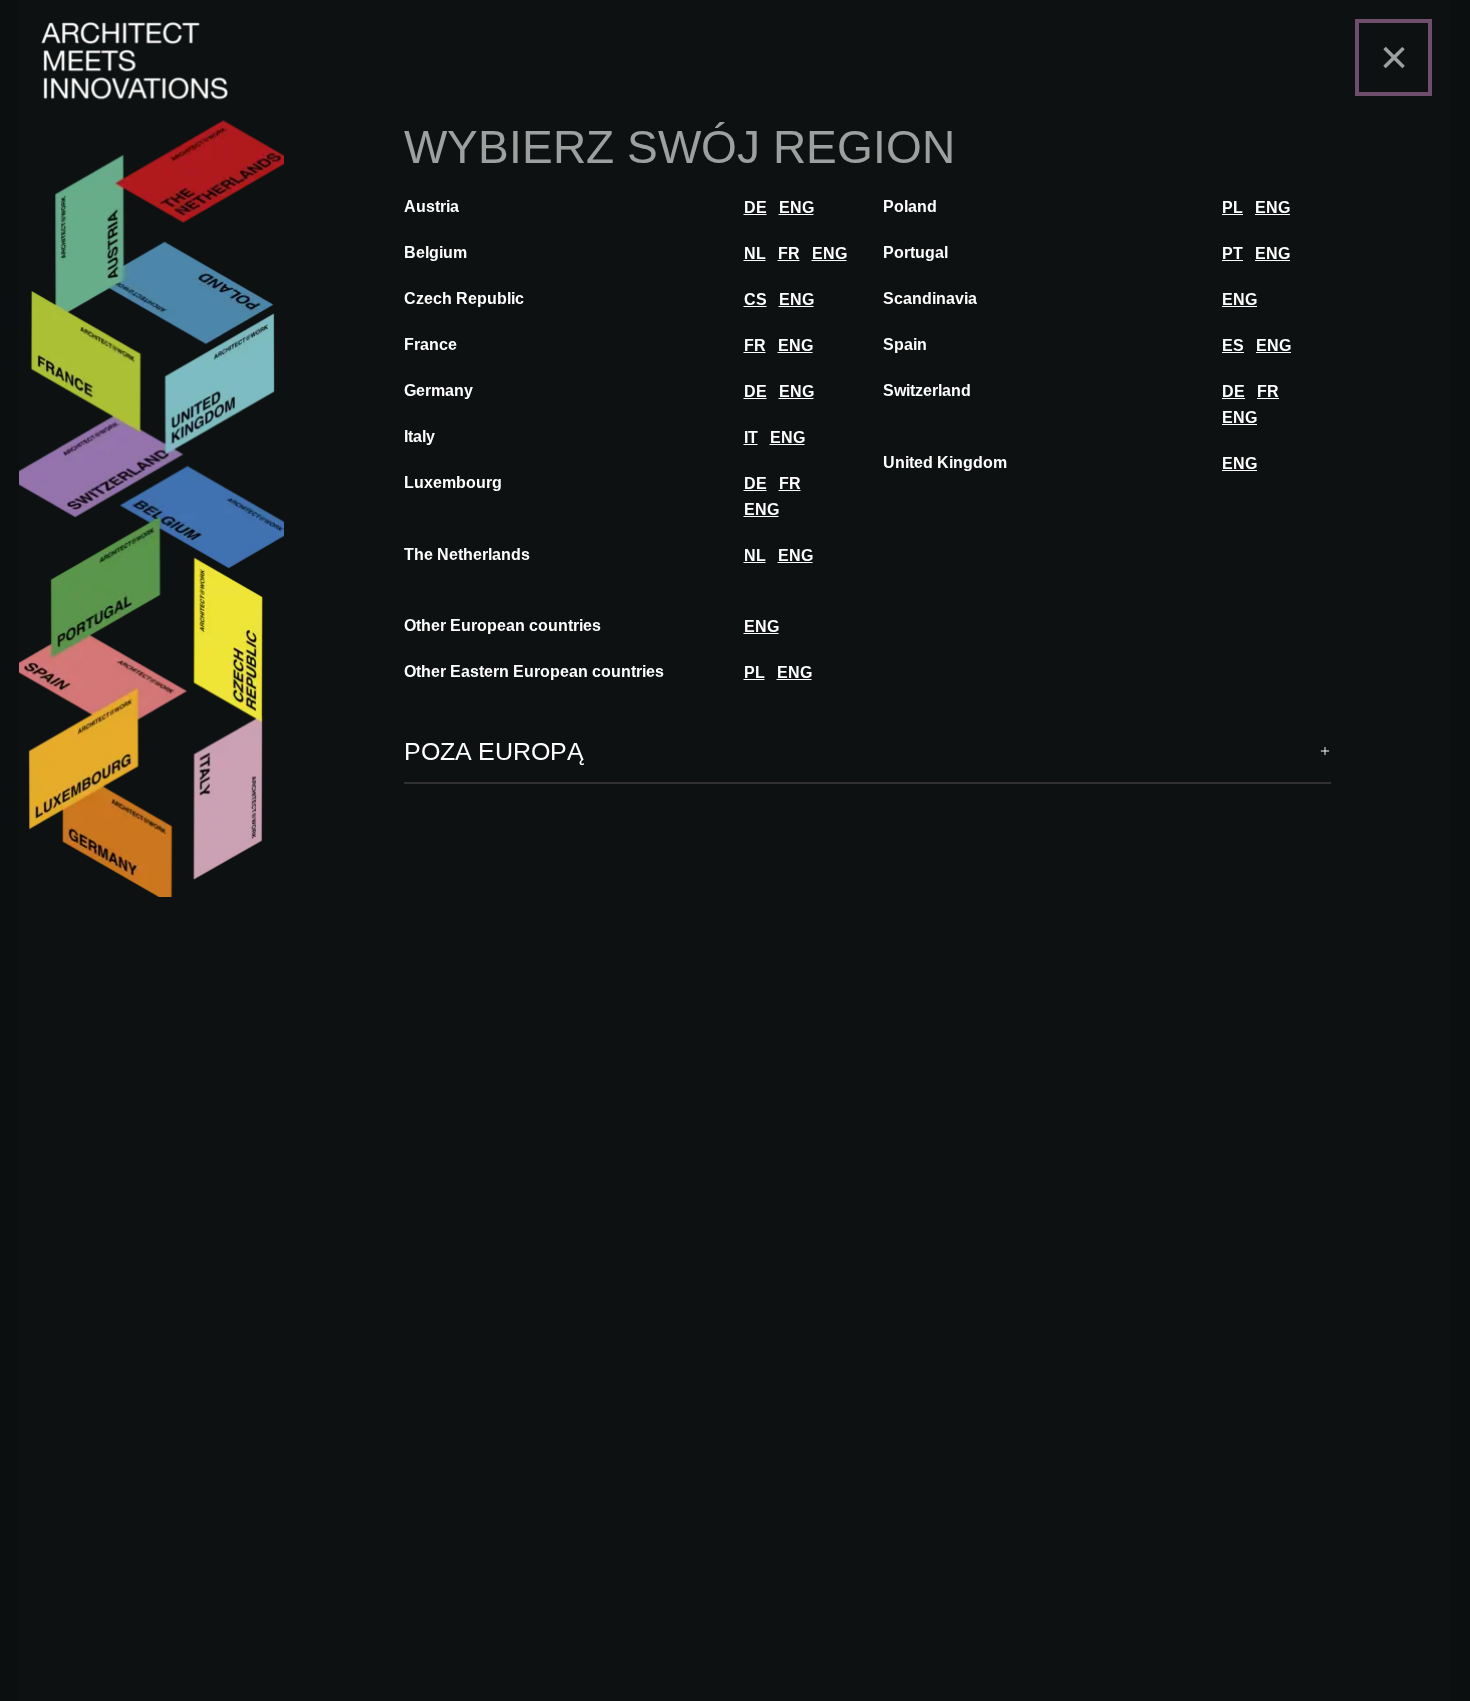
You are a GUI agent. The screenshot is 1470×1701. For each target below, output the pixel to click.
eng (796, 207)
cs (755, 299)
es (1233, 345)
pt (1232, 253)
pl (1232, 207)
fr (789, 253)
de (755, 207)
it (751, 437)
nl (755, 253)
